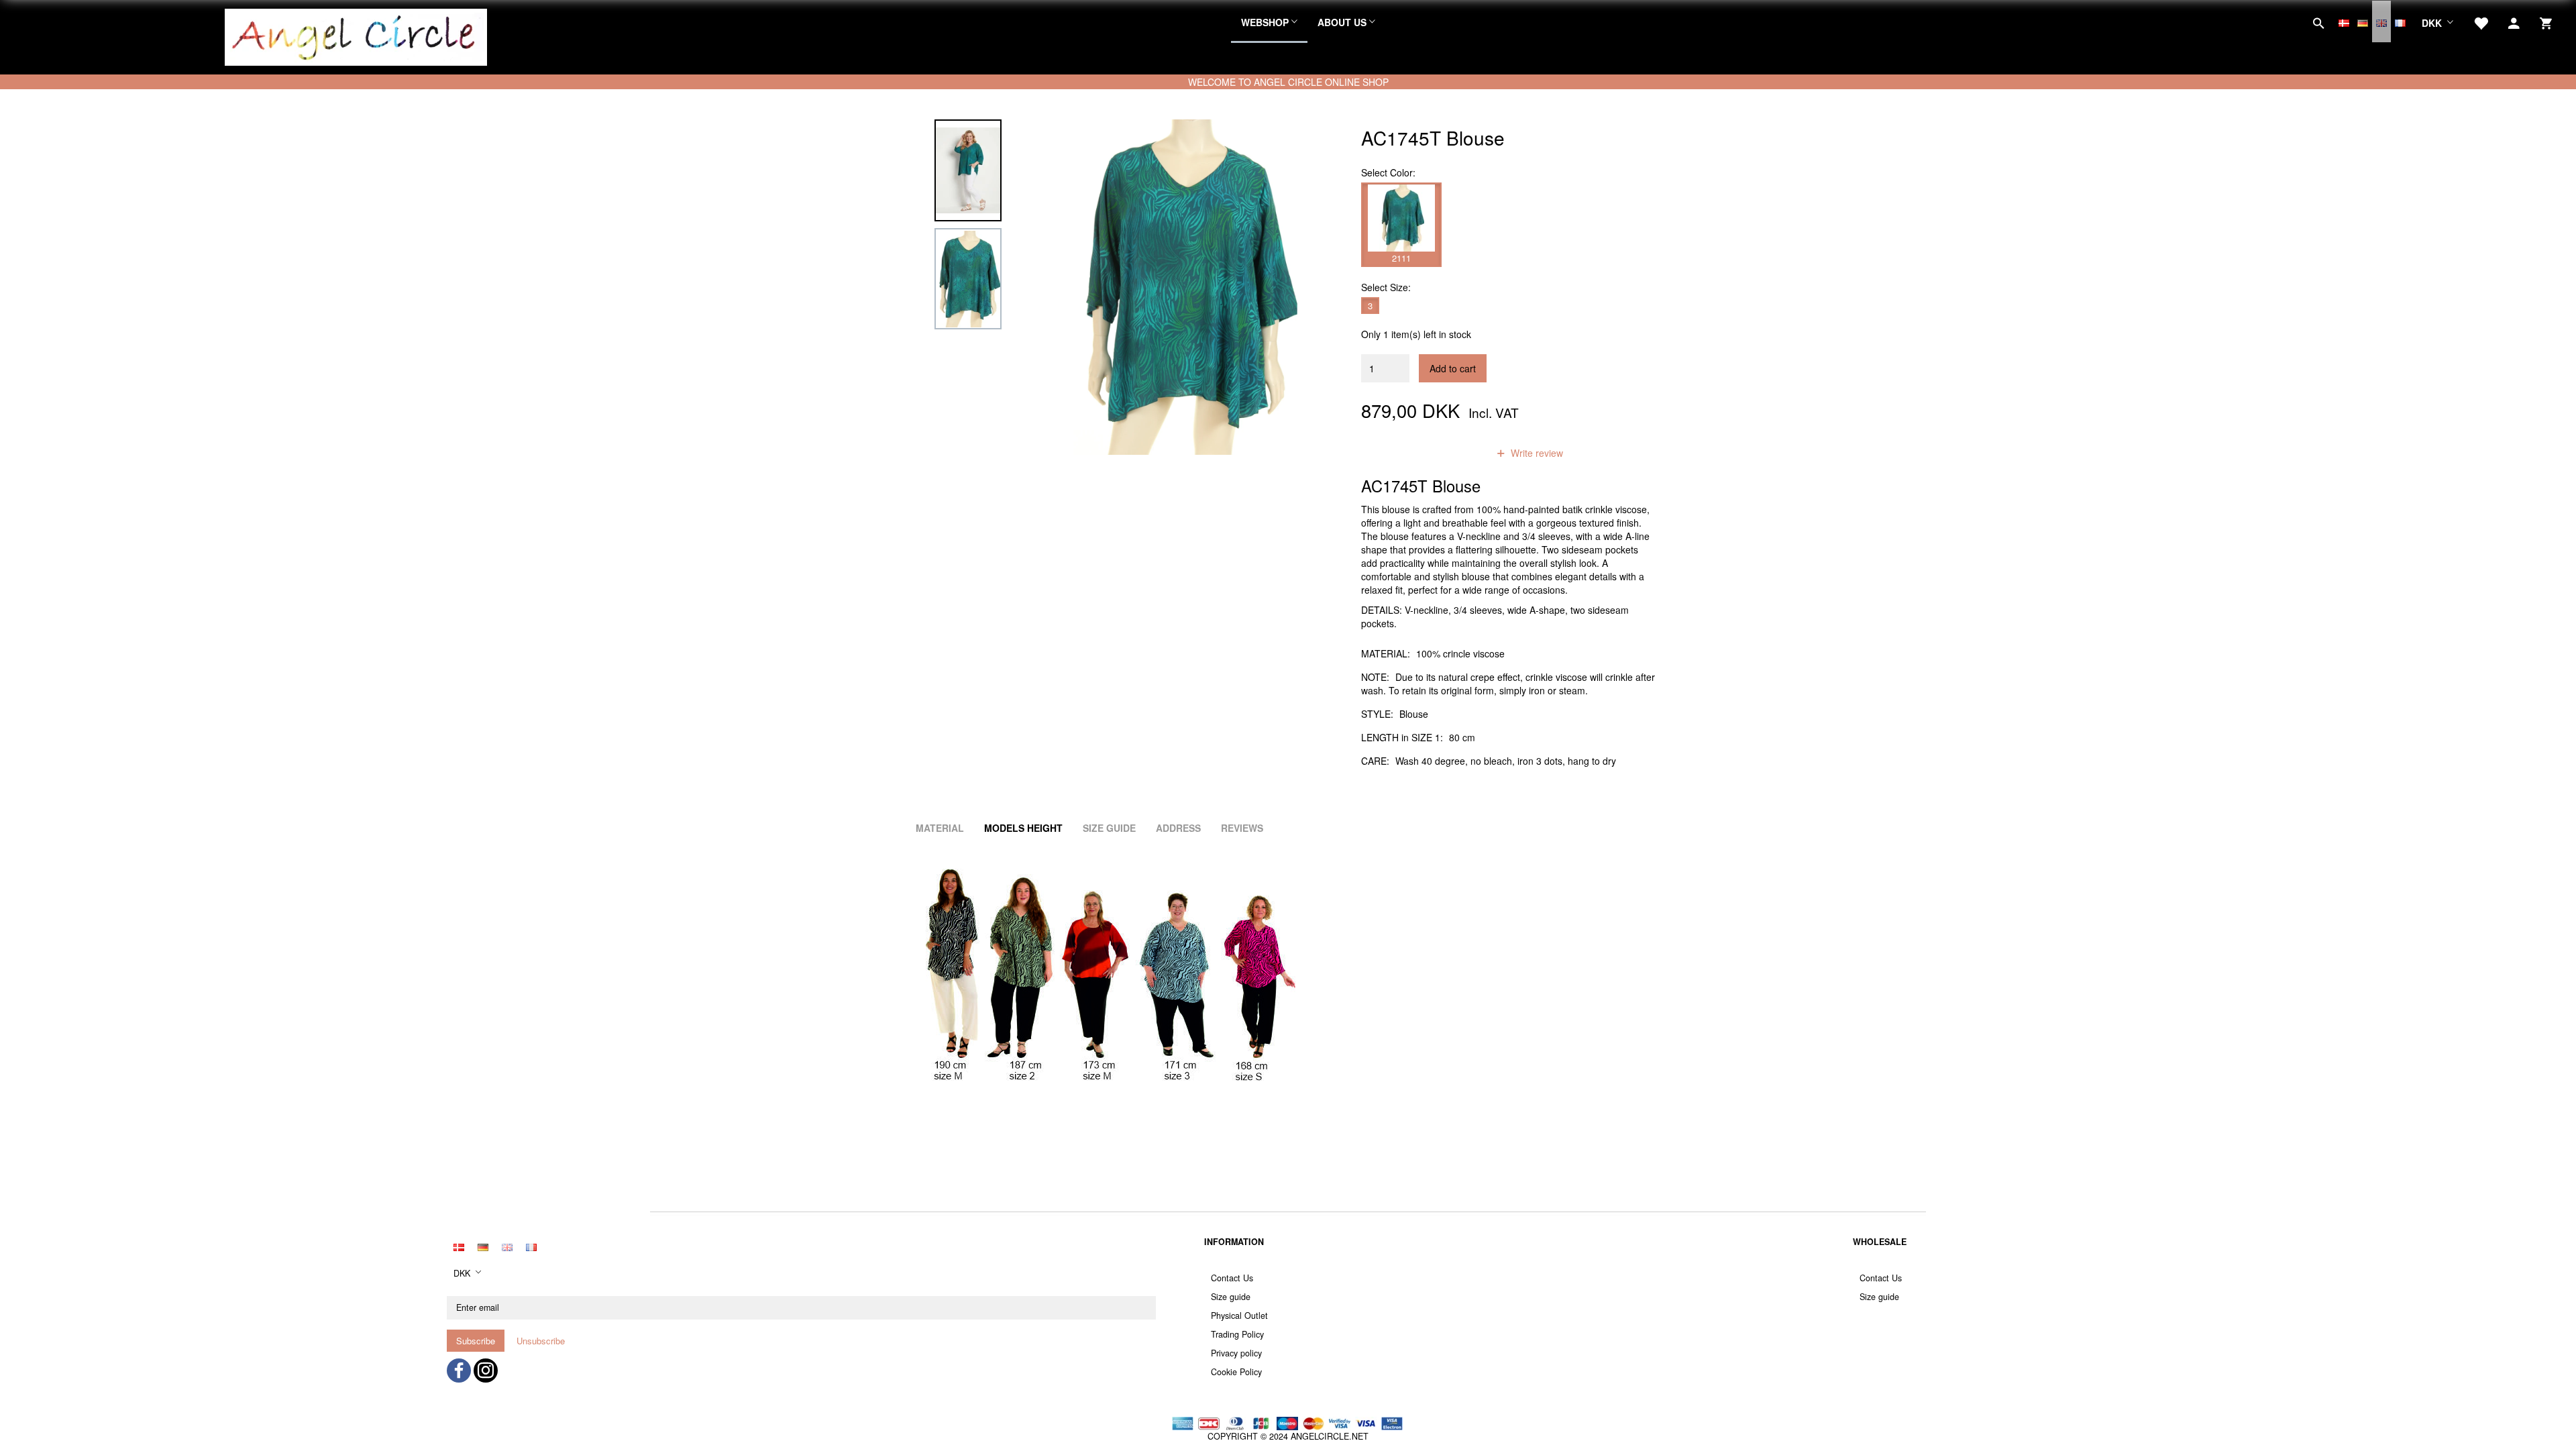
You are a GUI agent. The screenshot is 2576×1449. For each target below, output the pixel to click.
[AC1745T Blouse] (1185, 287)
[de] (2363, 21)
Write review (1536, 453)
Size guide (1231, 1297)
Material (940, 828)
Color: (1388, 172)
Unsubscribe (541, 1341)
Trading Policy (1237, 1334)
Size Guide (1109, 828)
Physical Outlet (1239, 1316)
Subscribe (476, 1341)
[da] (2344, 21)
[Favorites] (2481, 21)
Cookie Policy (1236, 1372)
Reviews (1242, 828)
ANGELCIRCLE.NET (1330, 1436)
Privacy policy (1236, 1353)
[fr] (2400, 21)
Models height (1023, 828)
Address (1178, 828)
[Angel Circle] (356, 36)
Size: (1386, 287)
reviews (1454, 453)
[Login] (2514, 21)
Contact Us (1232, 1278)
